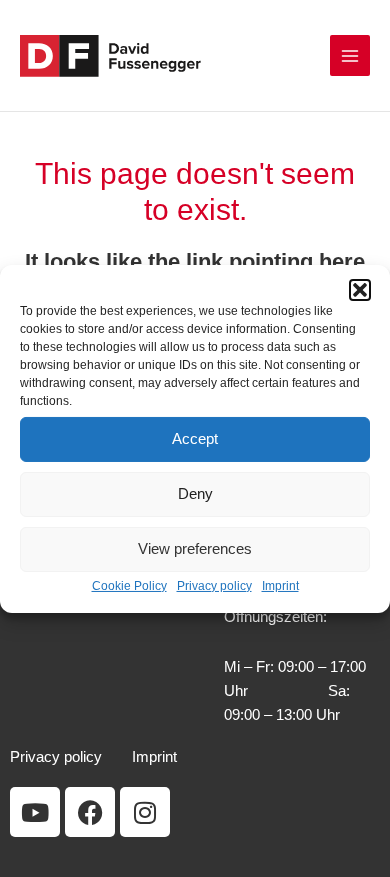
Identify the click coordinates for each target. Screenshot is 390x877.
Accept (195, 438)
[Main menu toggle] (350, 55)
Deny (195, 493)
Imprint (280, 585)
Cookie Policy (129, 585)
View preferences (195, 548)
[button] (360, 289)
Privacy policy (214, 585)
